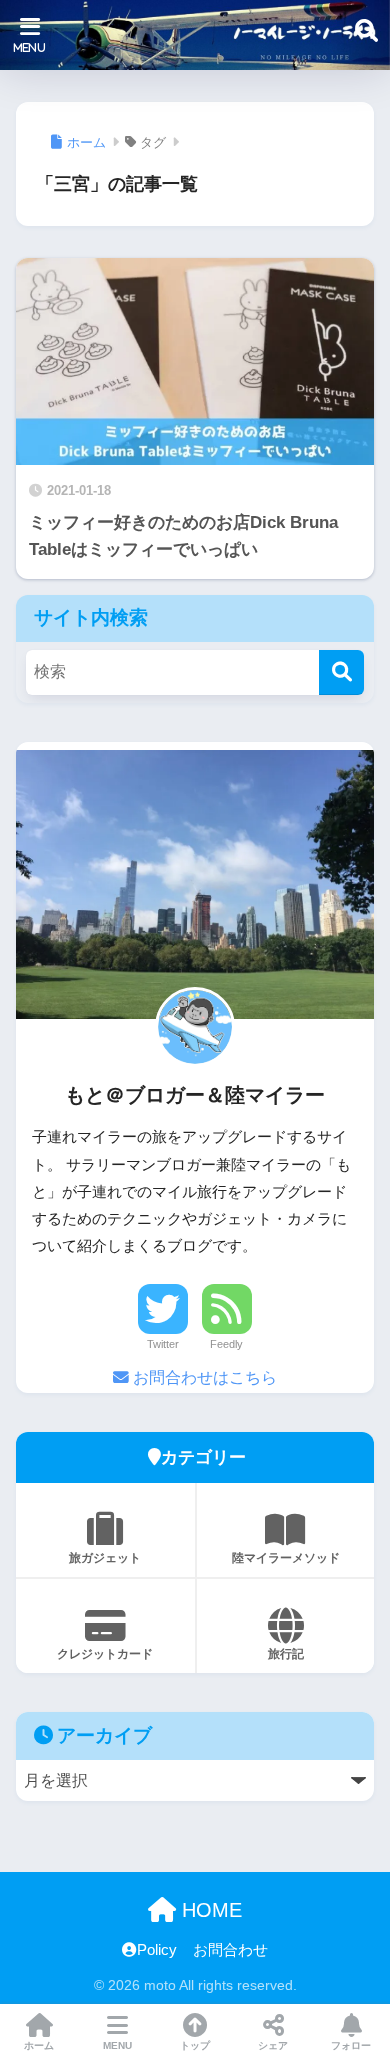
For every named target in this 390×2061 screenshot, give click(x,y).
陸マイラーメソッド (286, 1558)
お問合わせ (230, 1950)
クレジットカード (105, 1654)
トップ (195, 2045)
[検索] (341, 672)
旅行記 (286, 1654)
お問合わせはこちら (203, 1377)
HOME (209, 1910)
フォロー (351, 2045)
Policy (157, 1950)
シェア (273, 2045)
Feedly (226, 1344)
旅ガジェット (105, 1558)
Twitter (163, 1344)
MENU (117, 2045)
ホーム (39, 2045)
